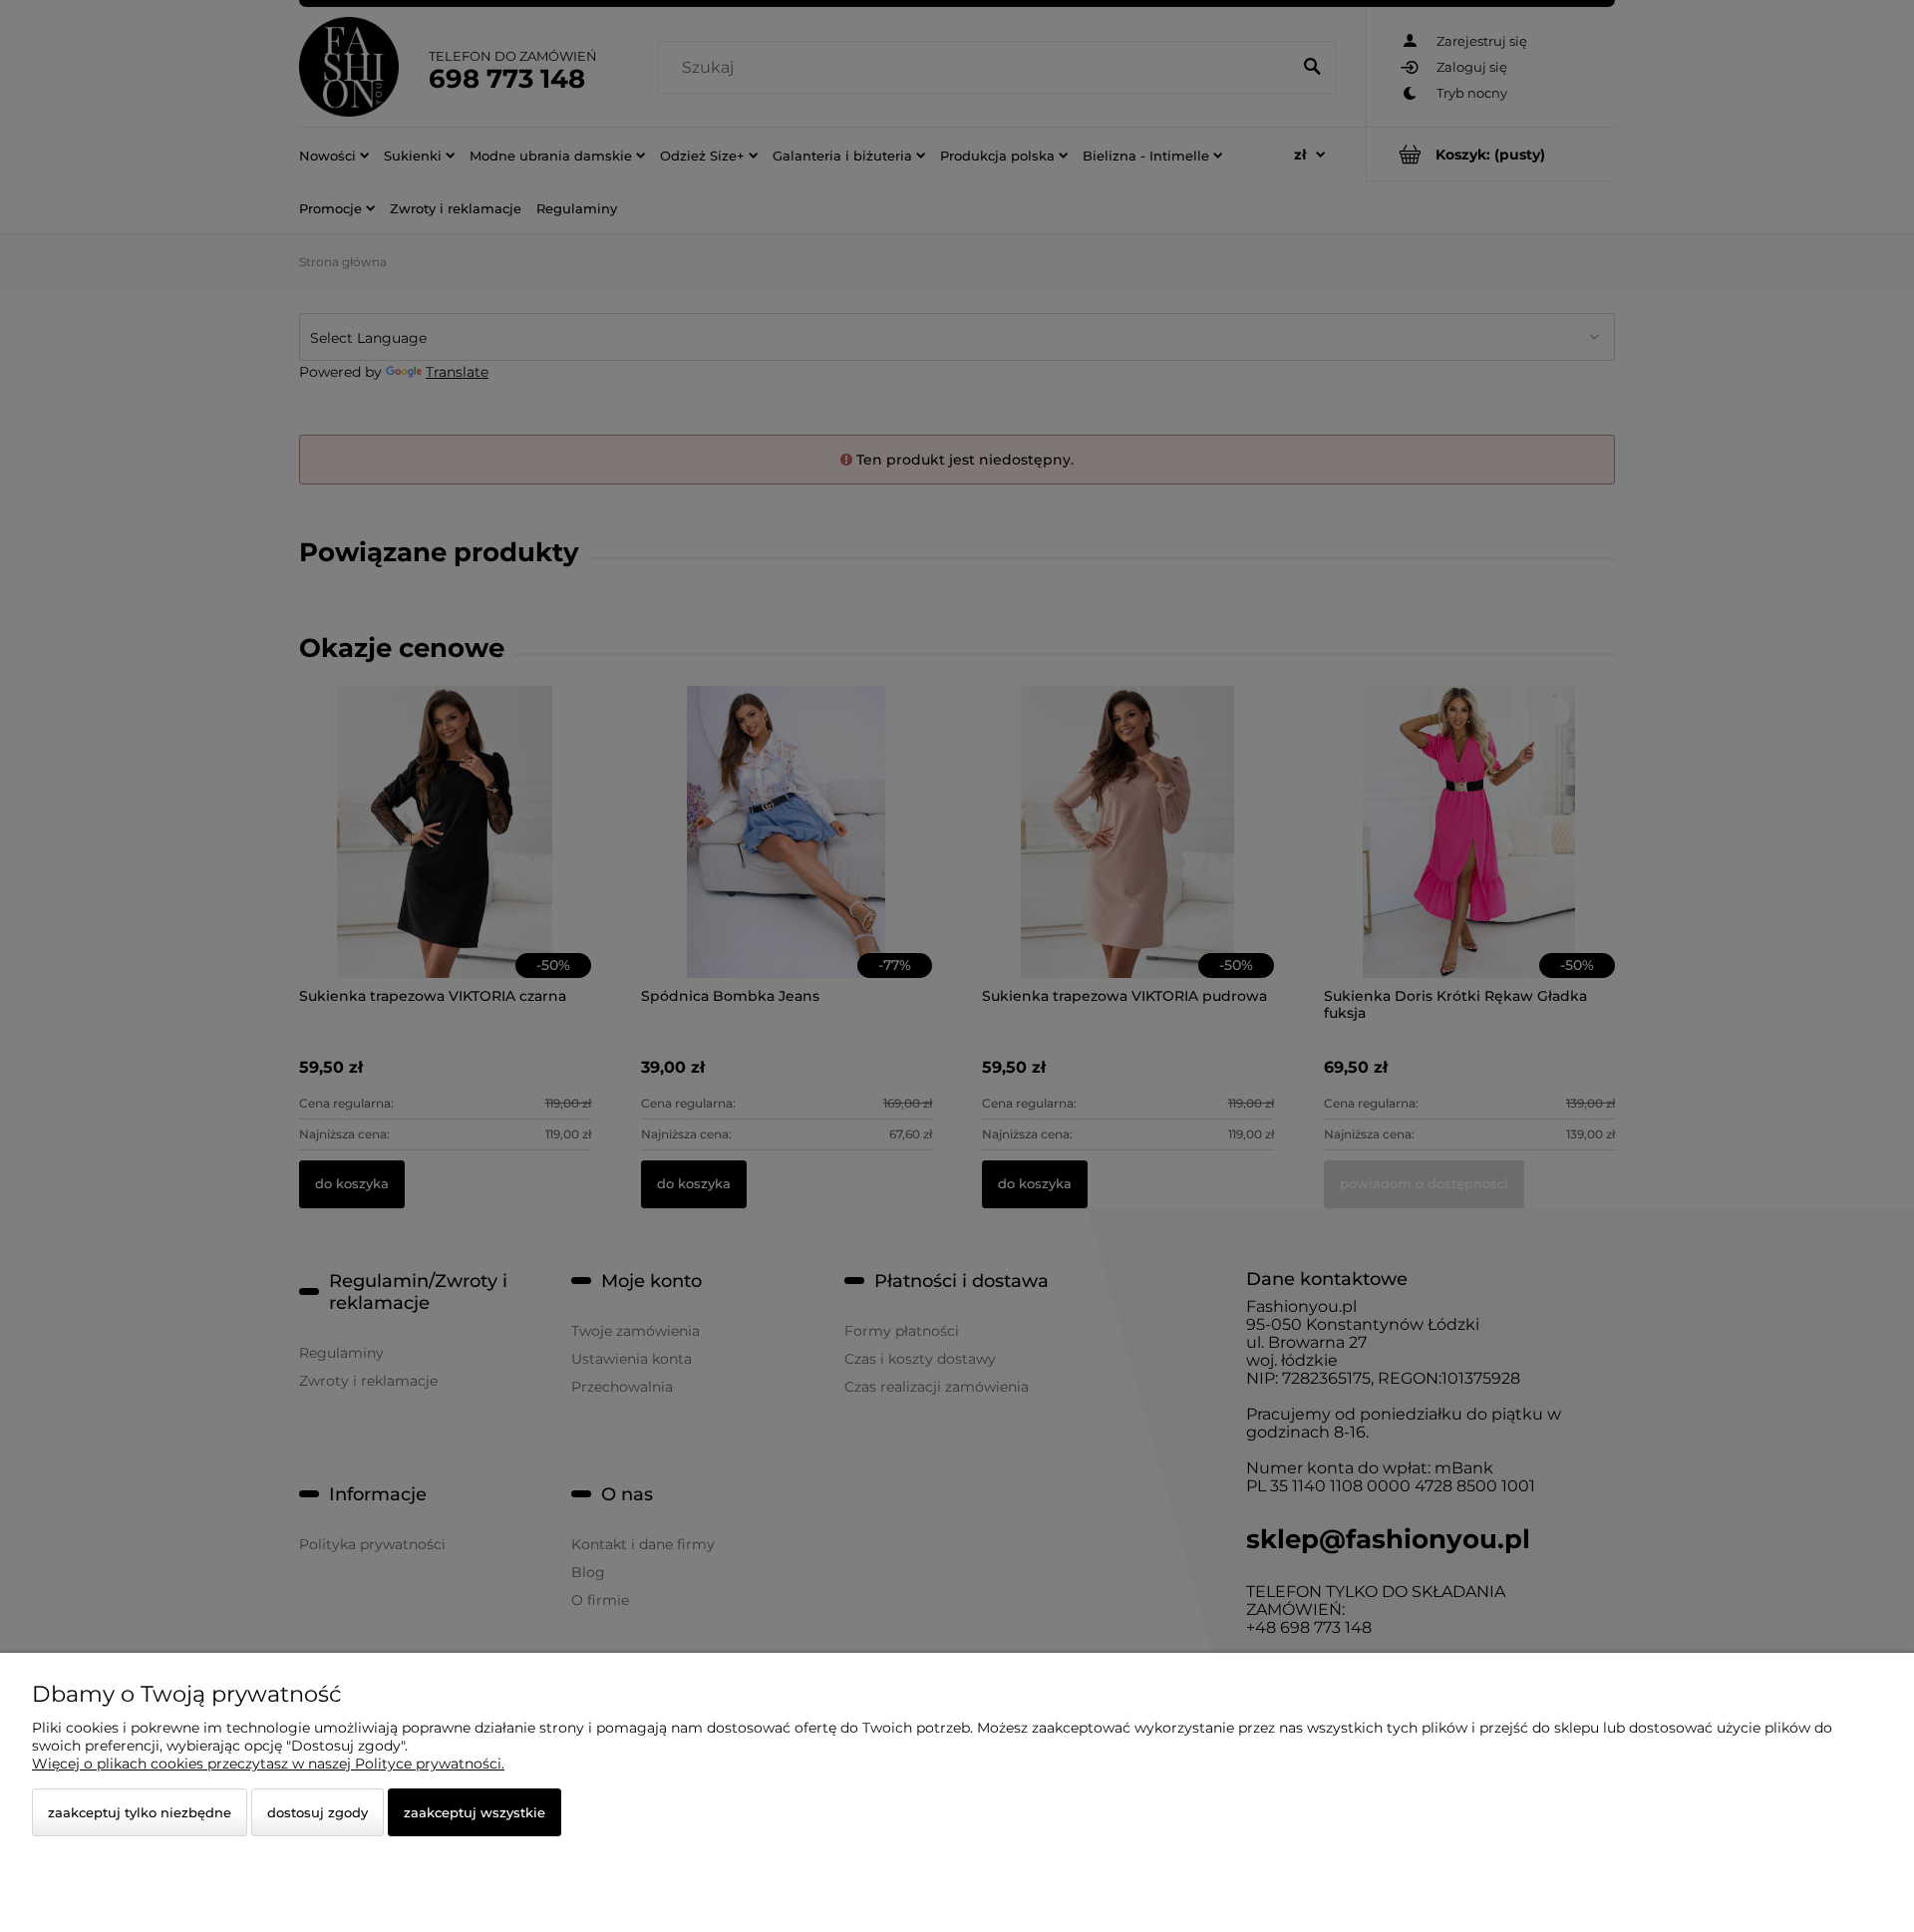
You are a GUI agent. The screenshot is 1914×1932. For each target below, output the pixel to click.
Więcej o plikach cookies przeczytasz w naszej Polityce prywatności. (268, 1764)
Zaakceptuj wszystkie (475, 1812)
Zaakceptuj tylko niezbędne (140, 1812)
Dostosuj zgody (318, 1812)
